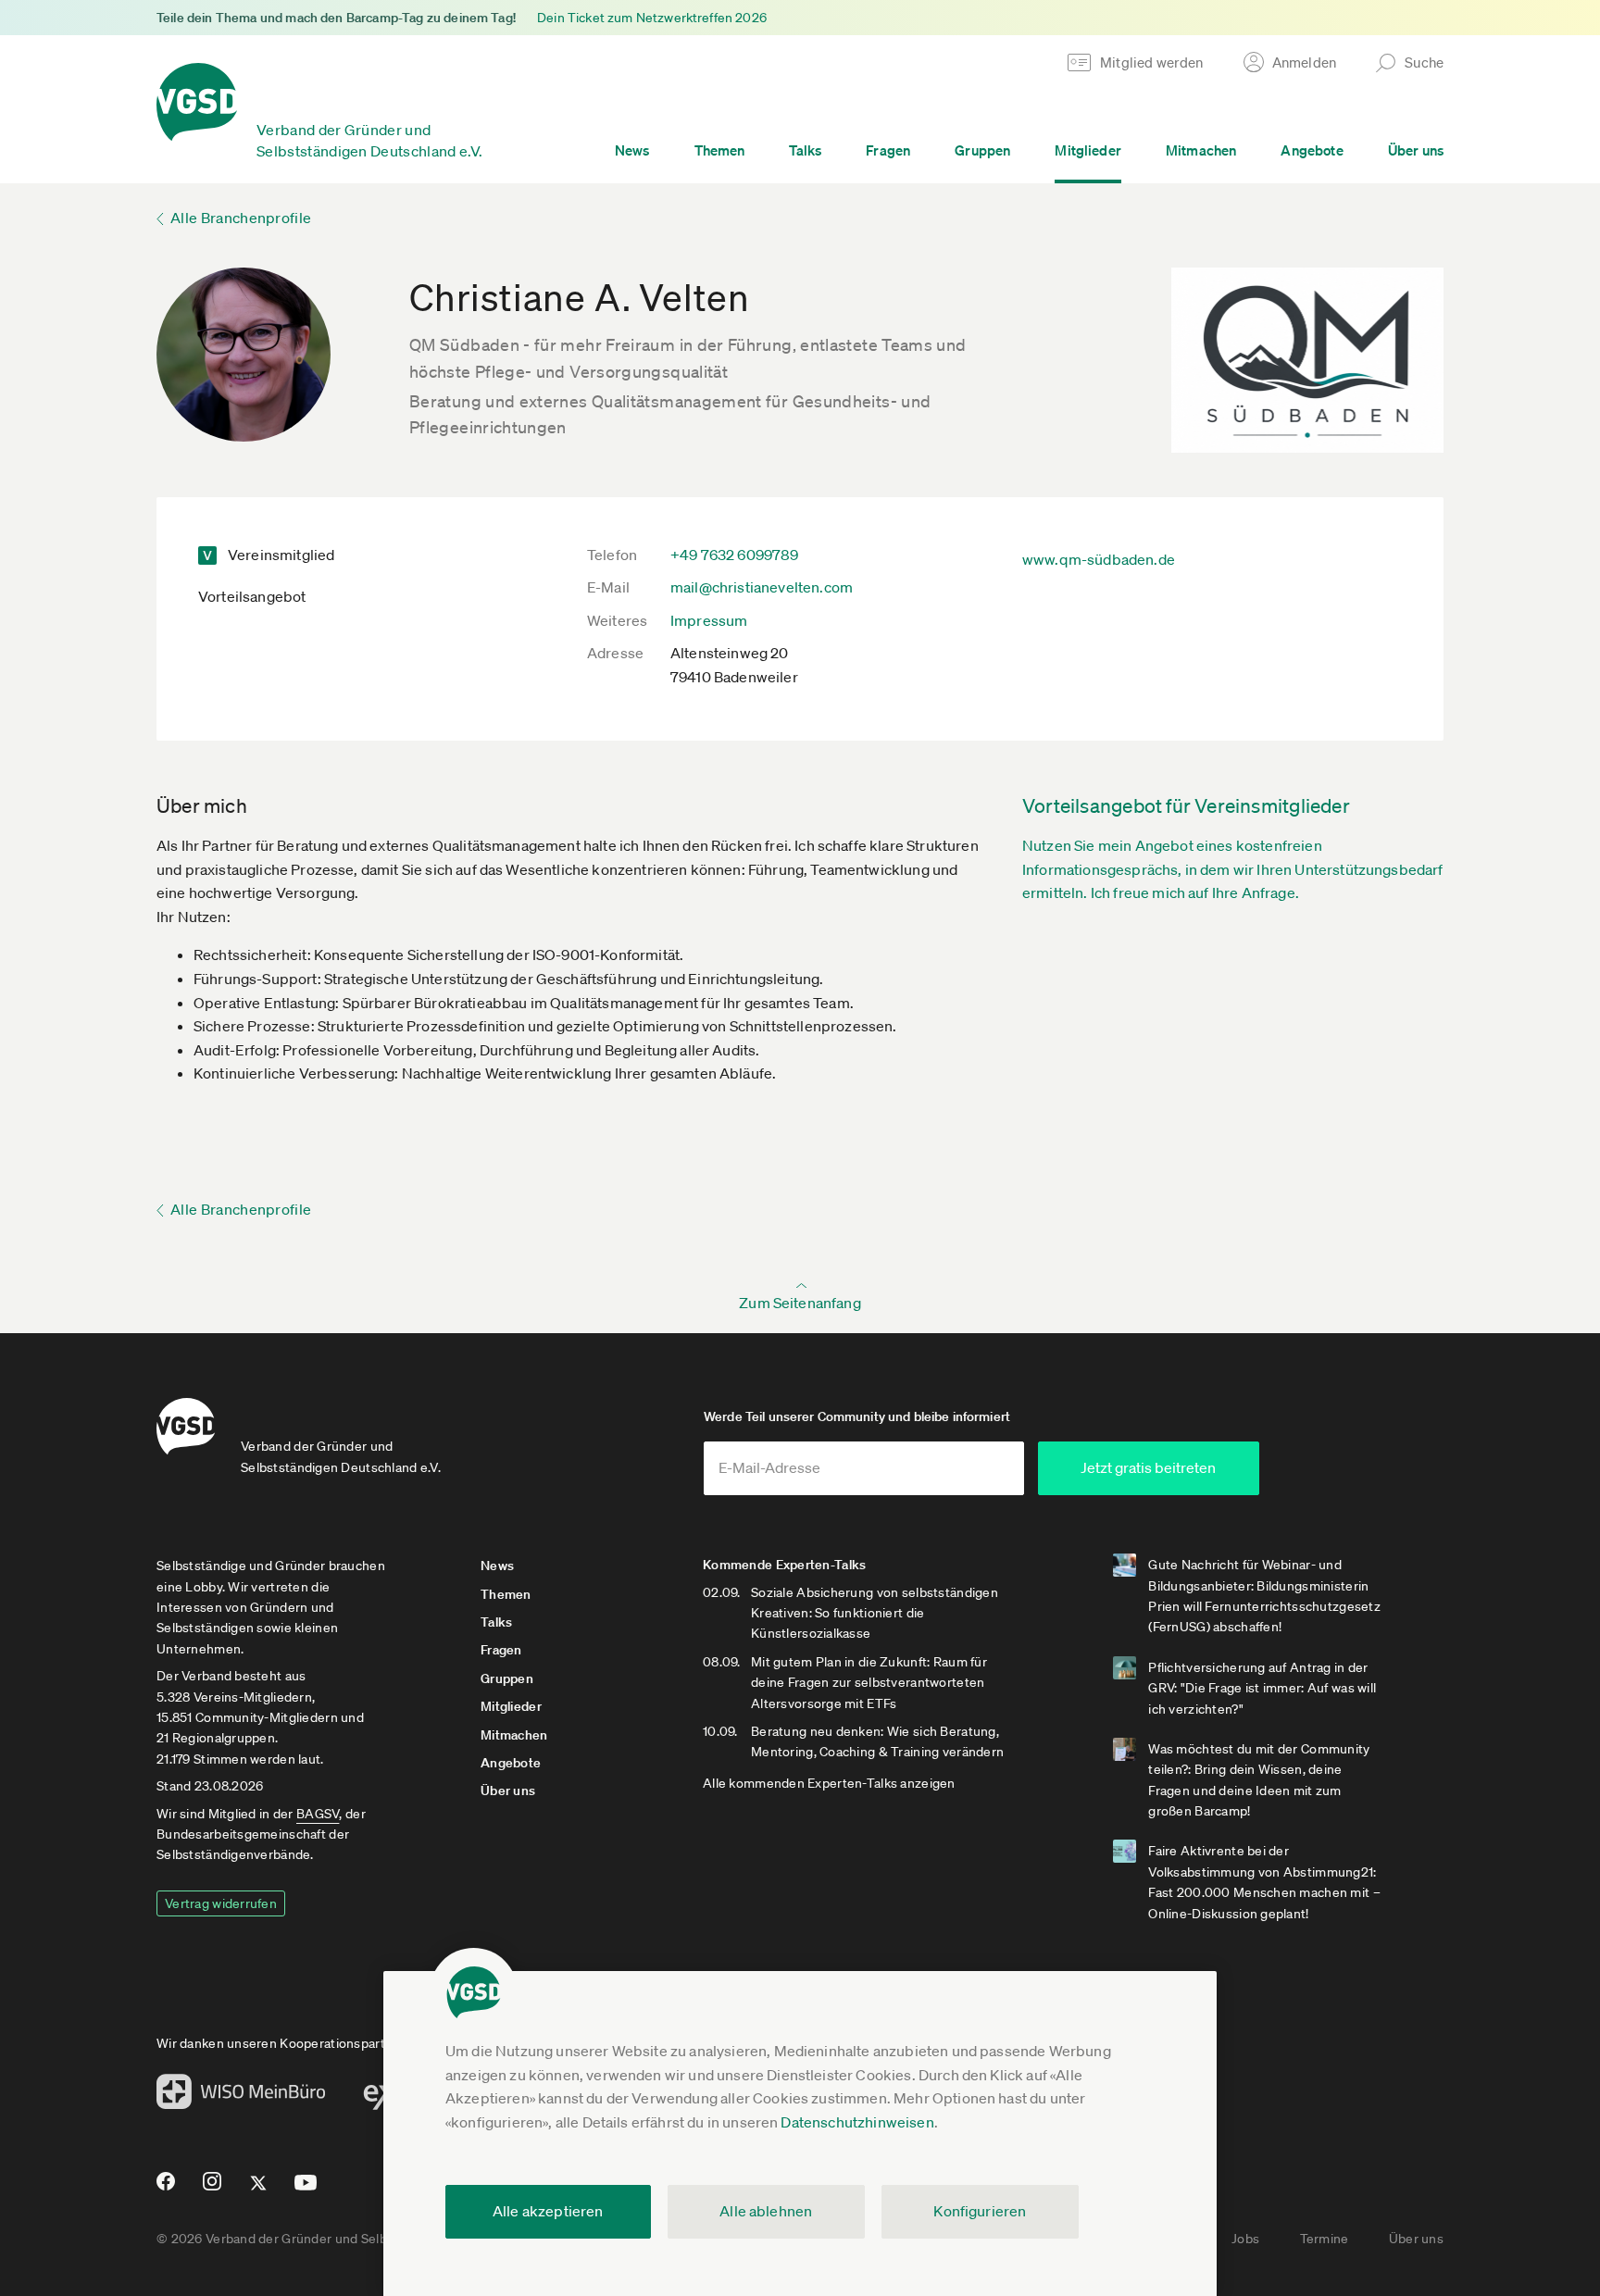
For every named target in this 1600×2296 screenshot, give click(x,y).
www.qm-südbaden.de (1099, 559)
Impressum (709, 620)
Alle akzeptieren (548, 2211)
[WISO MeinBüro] (241, 2097)
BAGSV (318, 1814)
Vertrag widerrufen (221, 1903)
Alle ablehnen (766, 2211)
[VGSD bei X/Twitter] (259, 2190)
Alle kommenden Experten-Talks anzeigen (829, 1783)
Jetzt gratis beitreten (1148, 1467)
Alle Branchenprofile (241, 218)
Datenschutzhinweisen (857, 2122)
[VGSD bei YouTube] (306, 2190)
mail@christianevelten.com (762, 587)
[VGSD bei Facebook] (163, 2189)
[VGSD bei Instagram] (212, 2189)
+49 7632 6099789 (735, 555)
